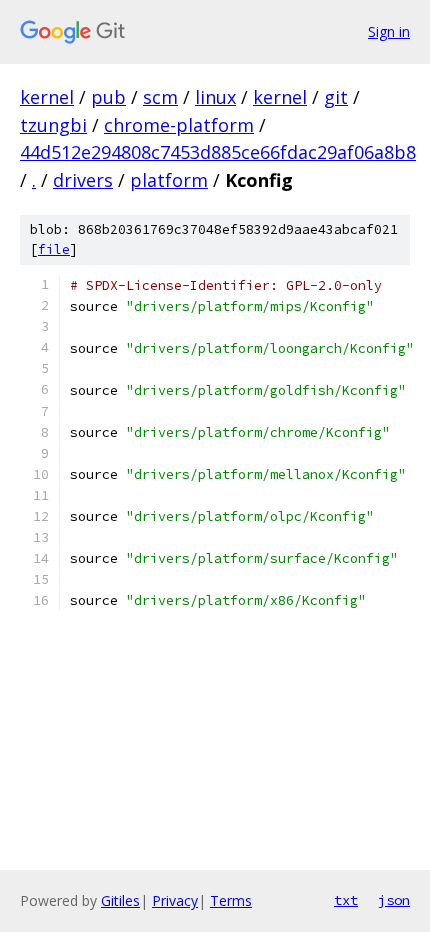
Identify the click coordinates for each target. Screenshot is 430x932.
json (394, 900)
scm (160, 97)
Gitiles (120, 900)
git (336, 97)
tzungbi (53, 125)
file (54, 249)
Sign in (389, 31)
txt (346, 900)
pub (108, 97)
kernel (47, 97)
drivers (83, 180)
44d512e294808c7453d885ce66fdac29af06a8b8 (218, 152)
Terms (231, 900)
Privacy (175, 900)
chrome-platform (179, 125)
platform (169, 180)
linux (215, 97)
